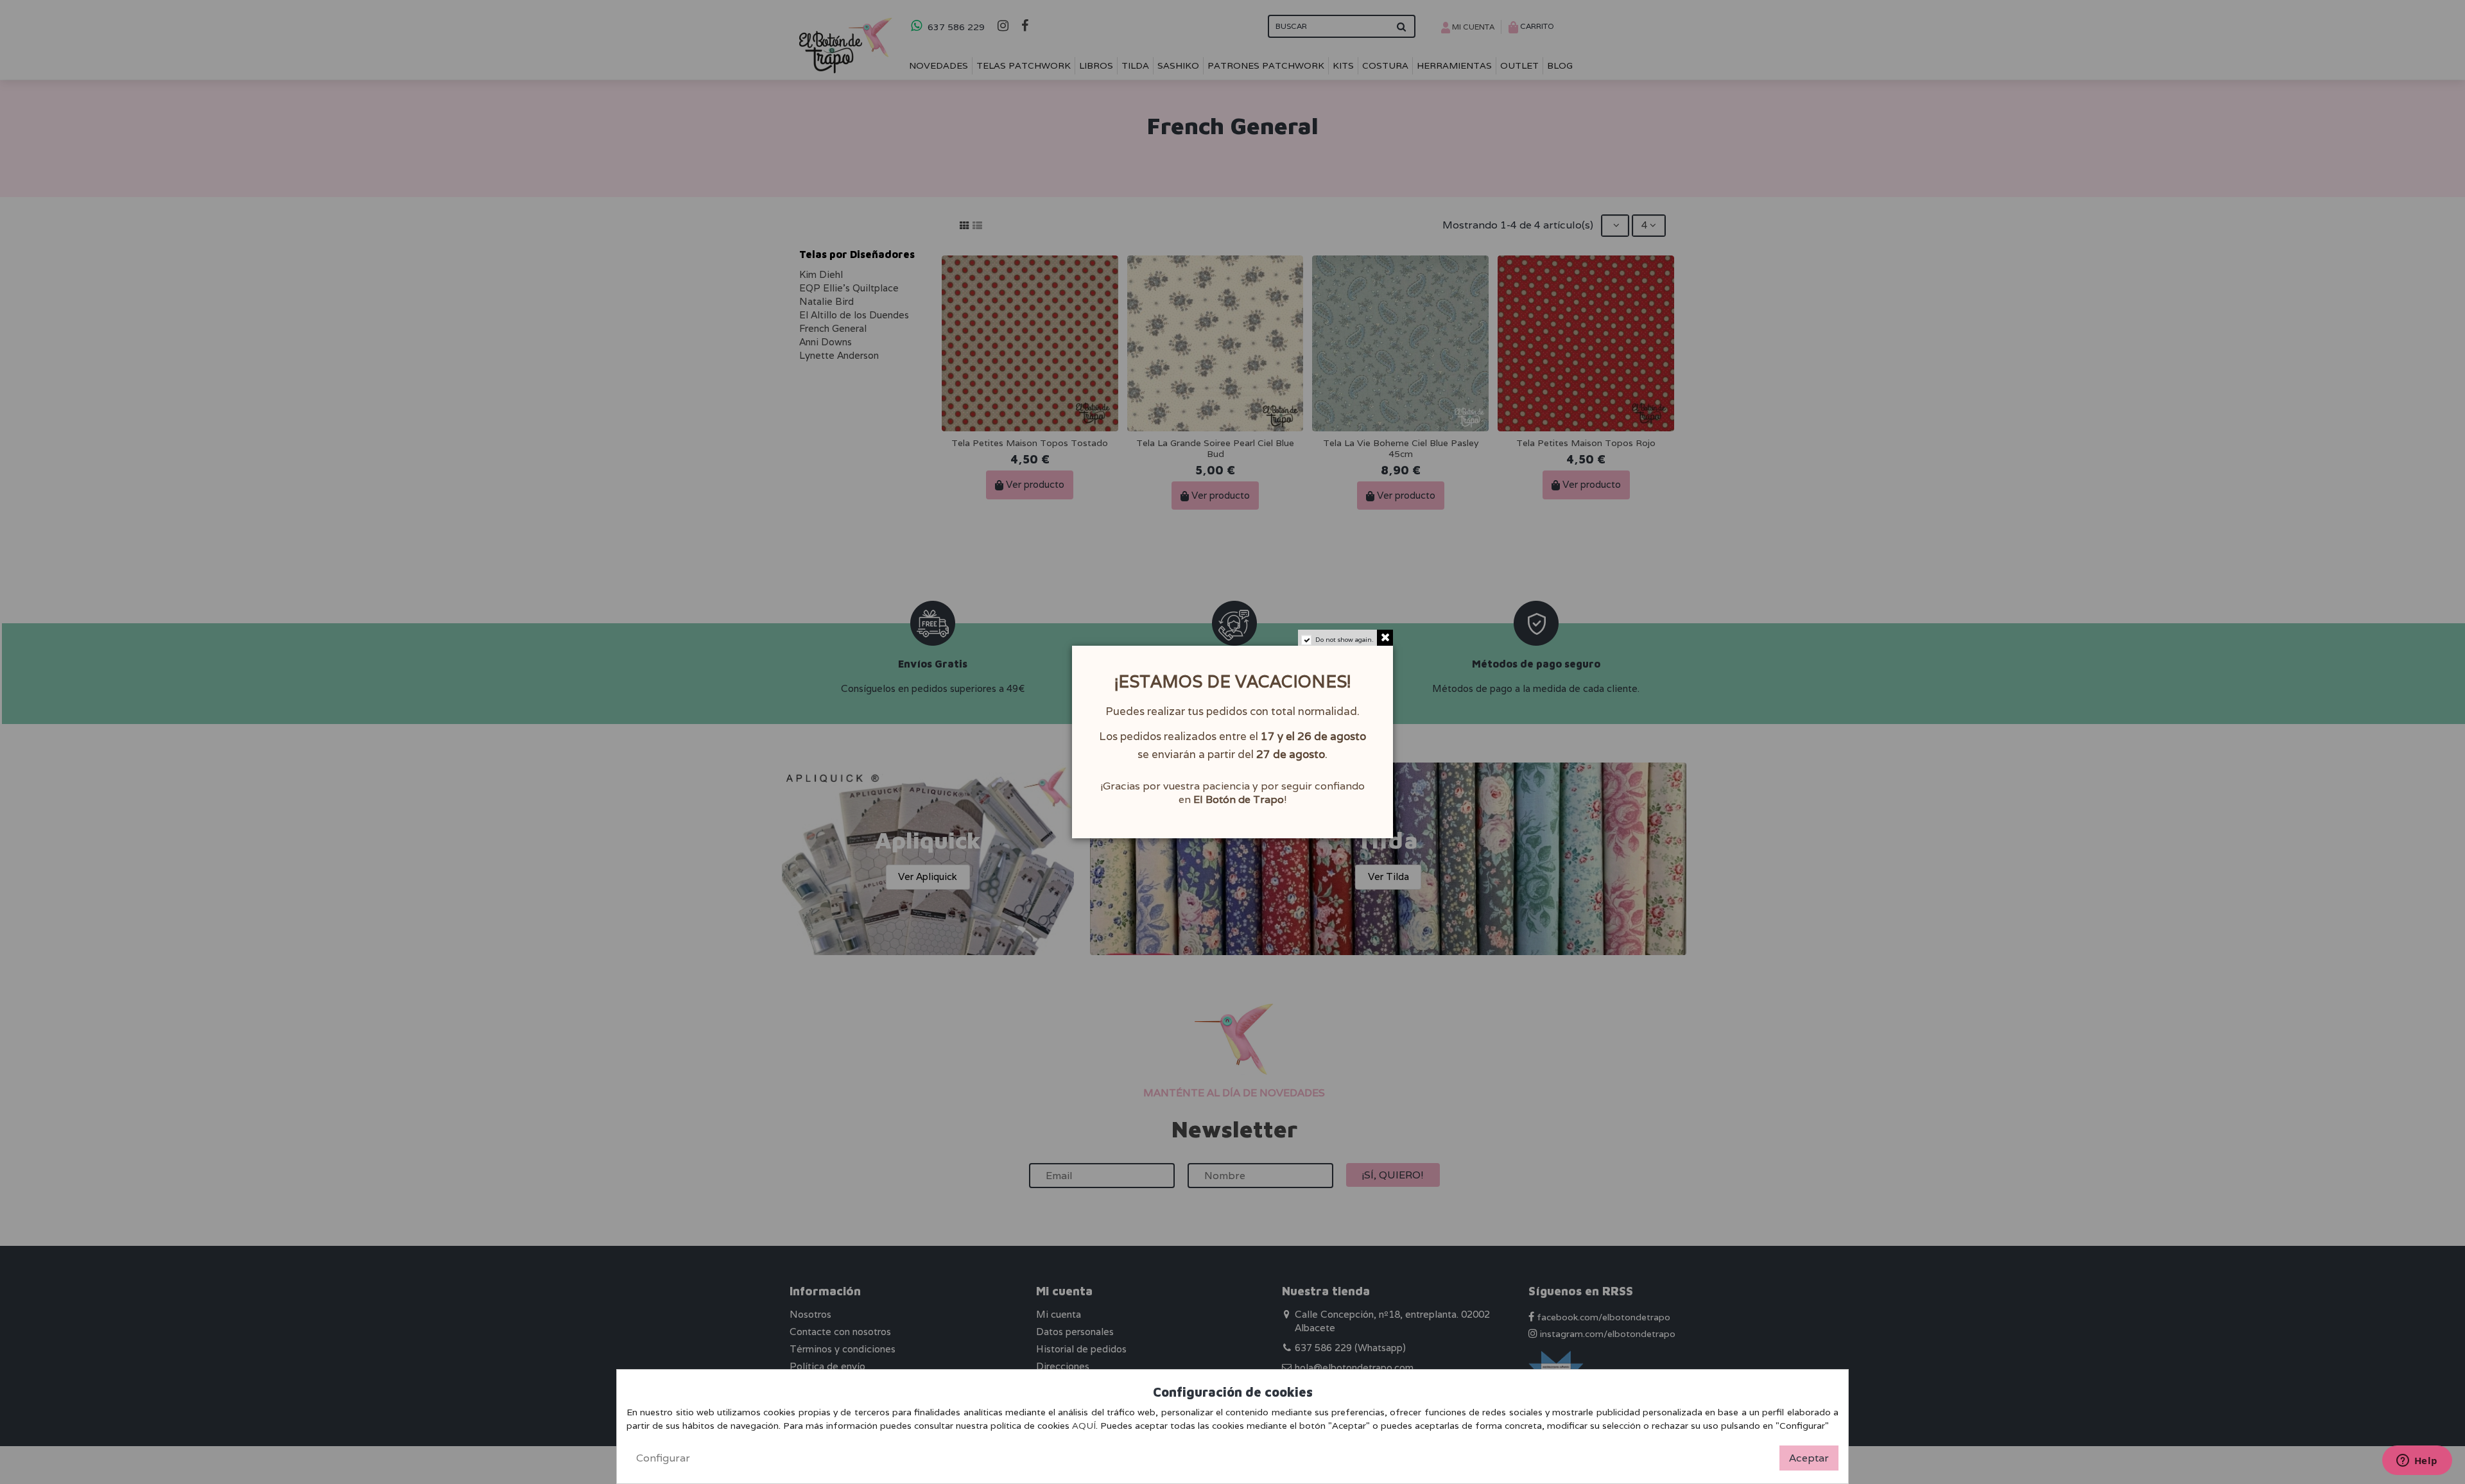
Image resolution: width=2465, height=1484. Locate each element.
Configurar (663, 1458)
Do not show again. (1345, 640)
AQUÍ (1084, 1426)
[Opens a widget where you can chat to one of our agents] (2417, 1462)
